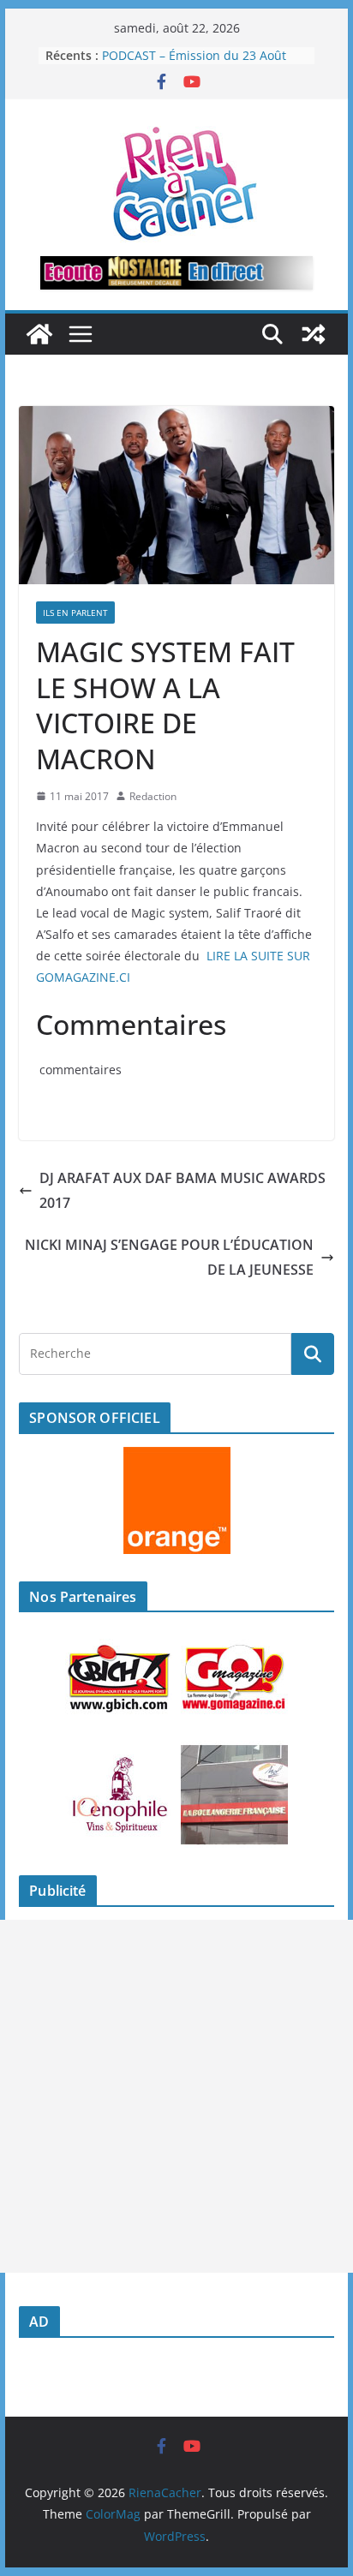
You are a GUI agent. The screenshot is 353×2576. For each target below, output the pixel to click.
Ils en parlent (75, 613)
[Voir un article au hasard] (314, 334)
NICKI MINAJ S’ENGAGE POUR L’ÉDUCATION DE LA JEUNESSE (169, 1257)
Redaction (153, 796)
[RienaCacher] (39, 334)
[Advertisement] (176, 2096)
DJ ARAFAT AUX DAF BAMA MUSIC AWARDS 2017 (182, 1190)
